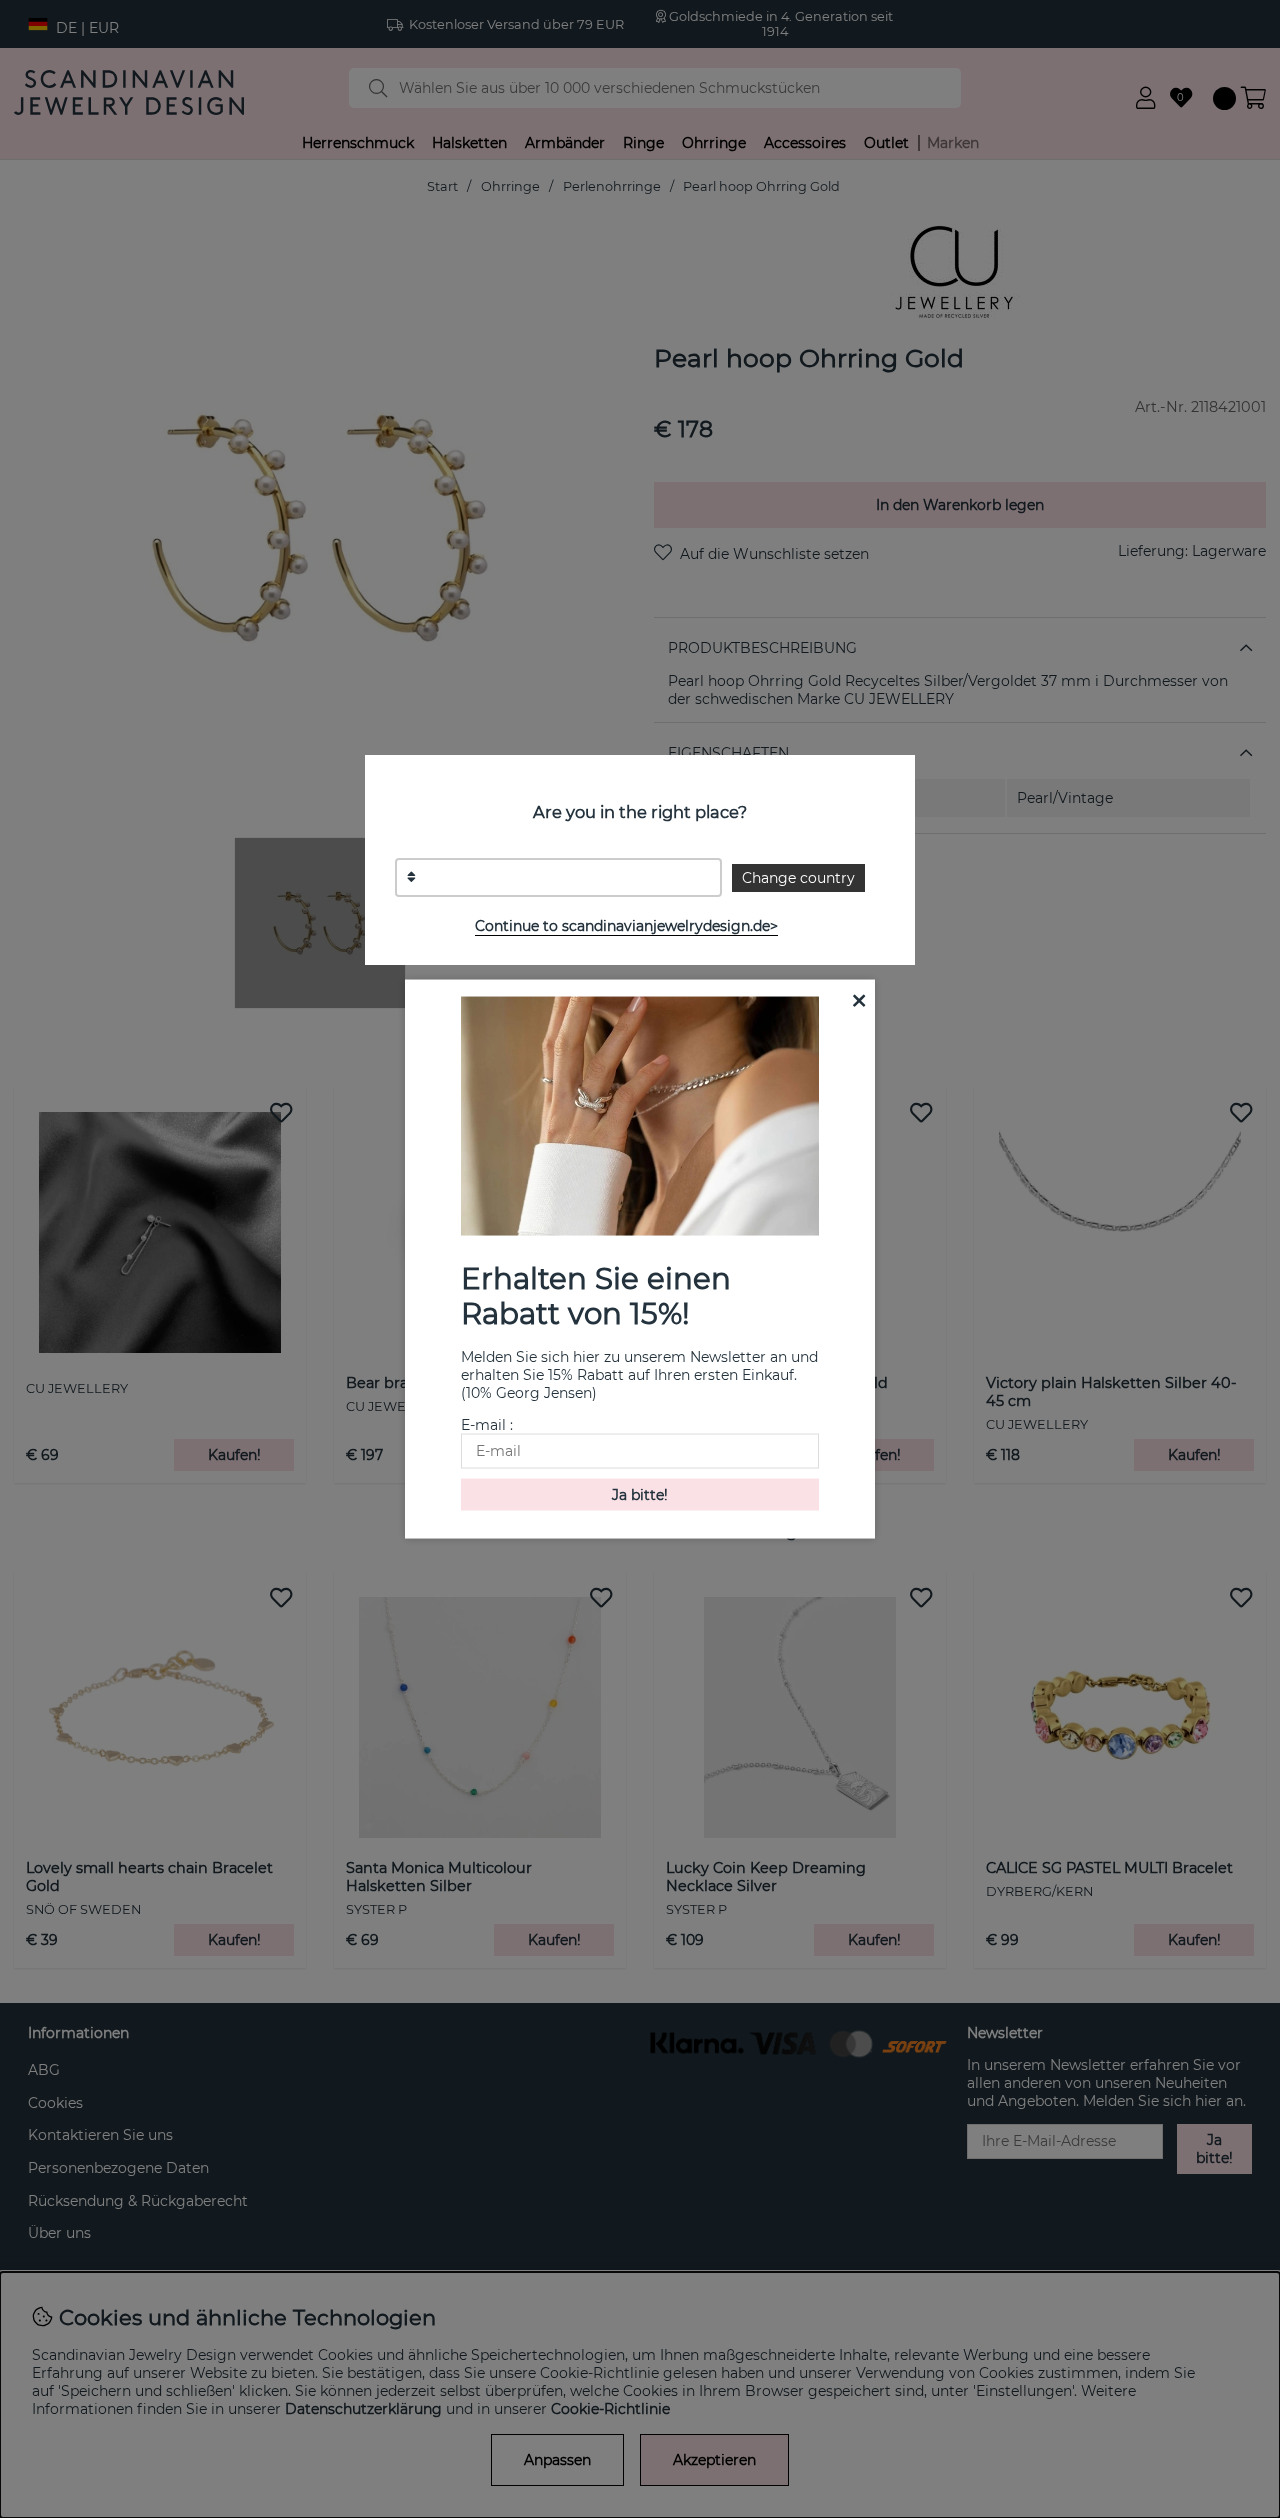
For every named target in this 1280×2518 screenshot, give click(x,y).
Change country (798, 878)
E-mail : (487, 1424)
